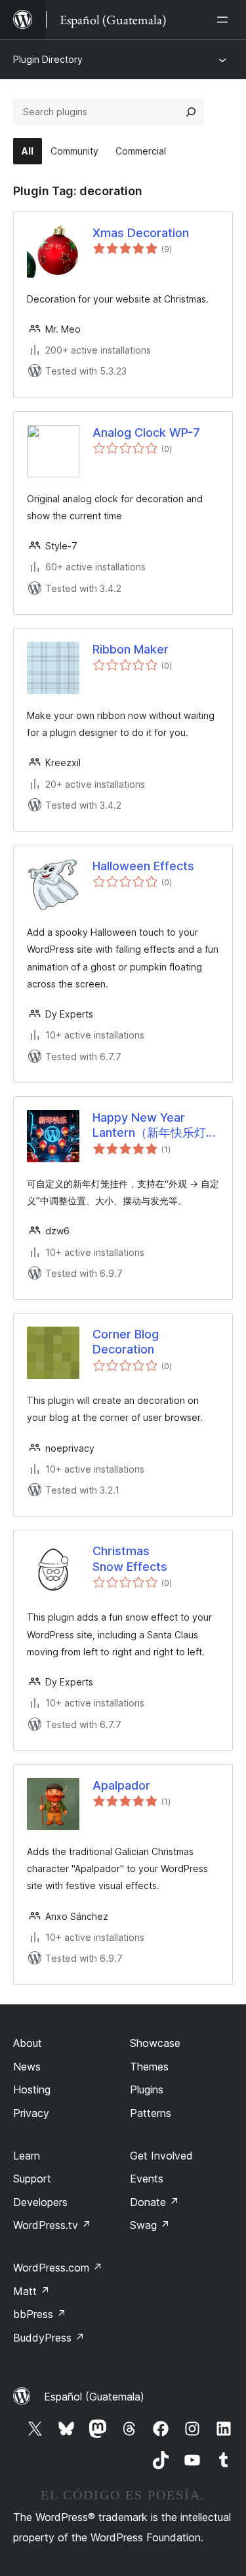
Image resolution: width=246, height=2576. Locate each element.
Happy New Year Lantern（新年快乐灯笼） (149, 1126)
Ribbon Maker (131, 649)
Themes (149, 2067)
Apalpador (121, 1785)
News (27, 2067)
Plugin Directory (48, 59)
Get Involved (161, 2156)
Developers (40, 2202)
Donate (154, 2202)
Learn (27, 2156)
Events (147, 2179)
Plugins (147, 2089)
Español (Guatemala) (94, 2397)
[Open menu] (225, 20)
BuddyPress (49, 2338)
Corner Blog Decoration (126, 1342)
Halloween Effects (143, 866)
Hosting (32, 2089)
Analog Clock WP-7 (146, 432)
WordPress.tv (52, 2225)
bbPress (40, 2314)
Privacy (31, 2113)
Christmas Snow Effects (130, 1558)
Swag (150, 2225)
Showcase (155, 2043)
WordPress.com (58, 2268)
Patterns (151, 2113)
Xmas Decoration (141, 233)
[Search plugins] (191, 112)
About (28, 2043)
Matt (31, 2291)
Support (32, 2179)
